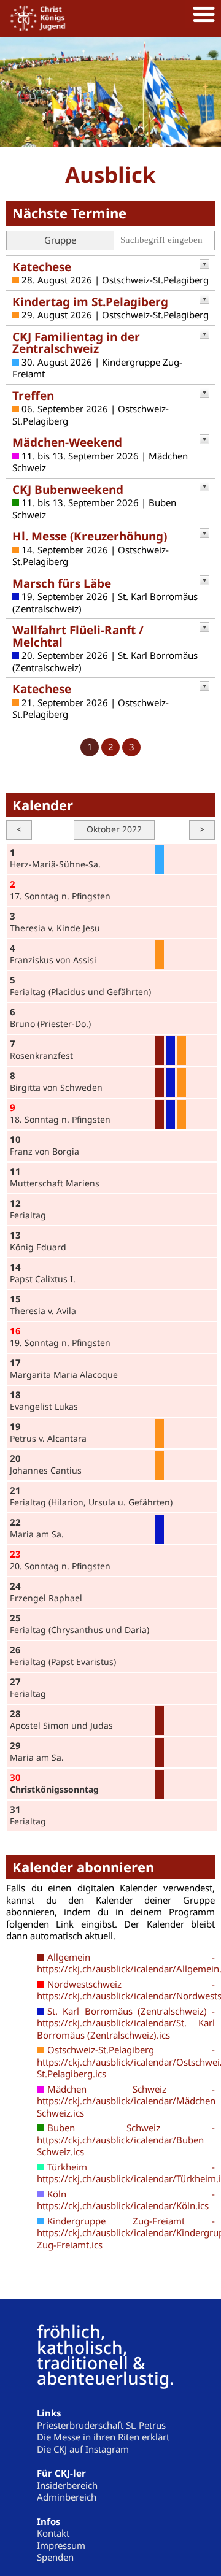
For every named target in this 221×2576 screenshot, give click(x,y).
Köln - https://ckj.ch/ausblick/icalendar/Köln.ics (126, 2200)
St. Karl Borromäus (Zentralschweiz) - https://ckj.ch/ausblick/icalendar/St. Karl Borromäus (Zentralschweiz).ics (126, 2023)
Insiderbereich (67, 2485)
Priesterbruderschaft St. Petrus (101, 2425)
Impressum (61, 2545)
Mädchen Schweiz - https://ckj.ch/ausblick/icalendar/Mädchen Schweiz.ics (126, 2101)
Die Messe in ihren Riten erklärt (103, 2437)
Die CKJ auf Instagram (83, 2449)
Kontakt (53, 2533)
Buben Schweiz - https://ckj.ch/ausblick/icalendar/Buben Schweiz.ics (126, 2140)
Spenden (55, 2557)
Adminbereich (67, 2497)
